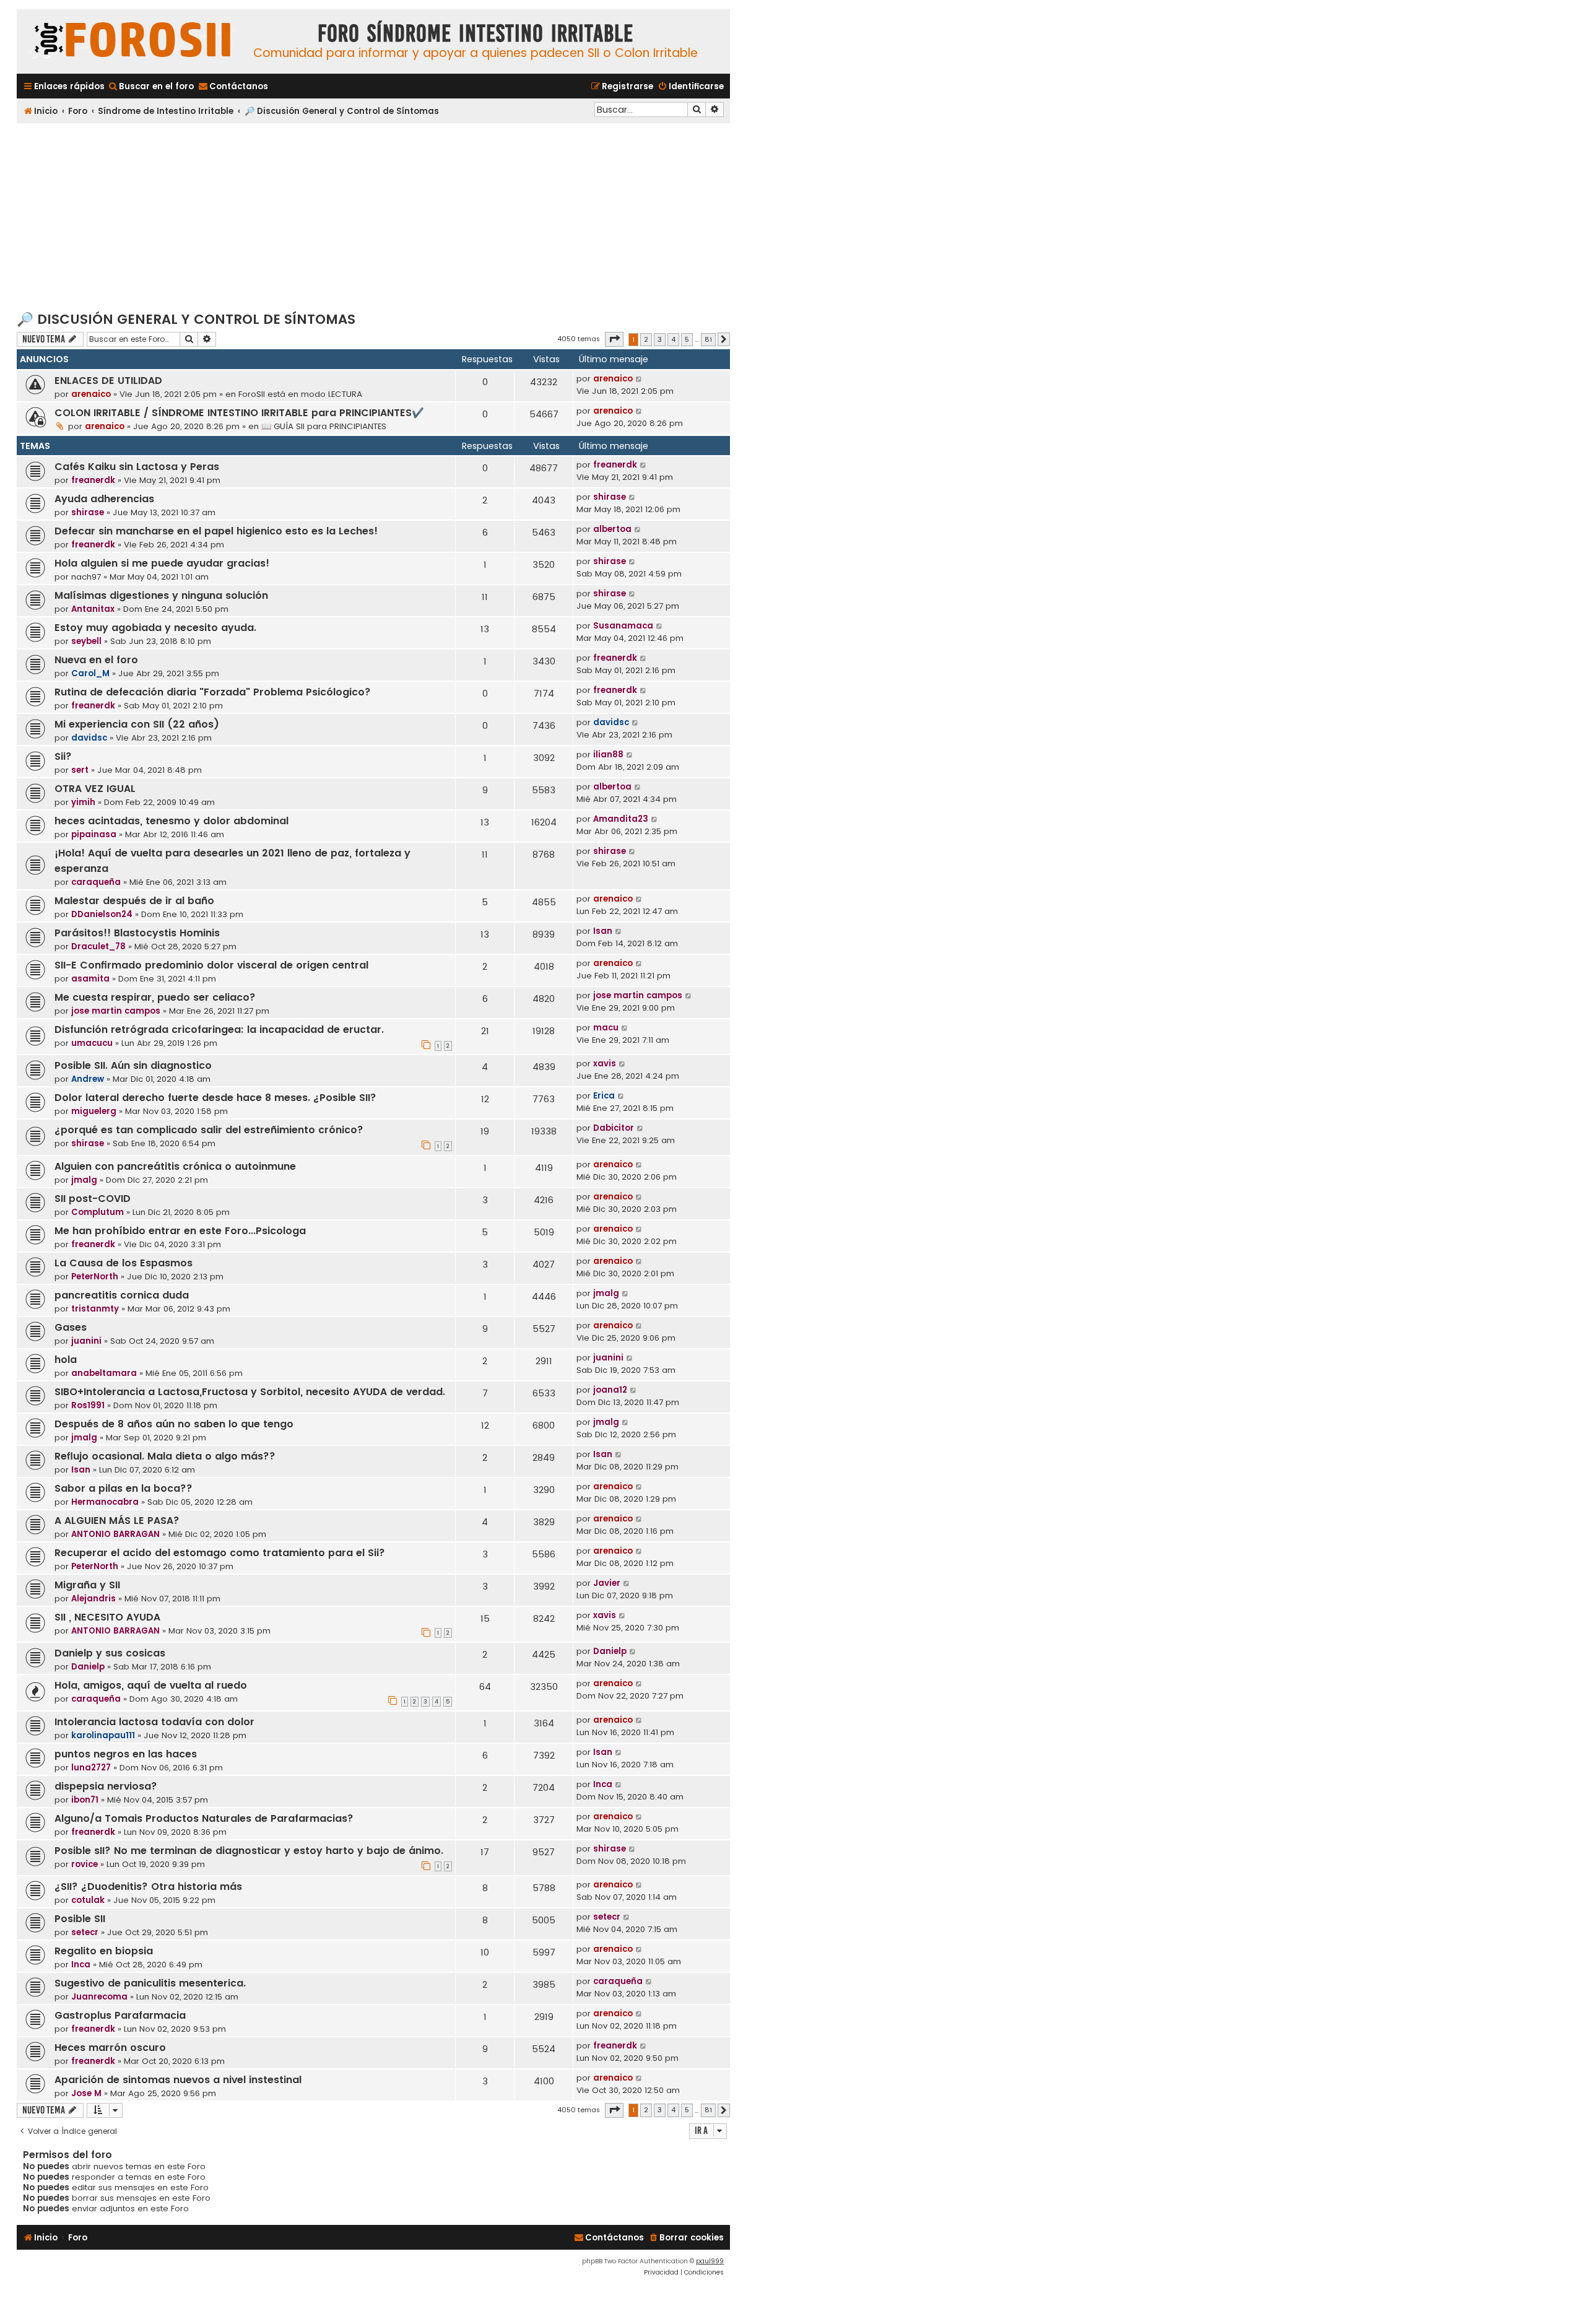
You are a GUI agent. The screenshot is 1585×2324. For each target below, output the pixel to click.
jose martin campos (116, 1011)
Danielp (88, 1667)
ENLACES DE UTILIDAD (108, 381)
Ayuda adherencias (104, 499)
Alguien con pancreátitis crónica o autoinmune (175, 1166)
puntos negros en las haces (126, 1754)
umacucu (92, 1043)
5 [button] (687, 339)
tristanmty (95, 1309)
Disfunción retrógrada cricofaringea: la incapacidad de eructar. (219, 1029)
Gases (71, 1327)
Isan (603, 931)
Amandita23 (621, 819)
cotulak (88, 1900)
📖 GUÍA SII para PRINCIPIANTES (324, 426)
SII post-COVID (93, 1199)
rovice (85, 1864)
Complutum (98, 1212)
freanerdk (93, 480)
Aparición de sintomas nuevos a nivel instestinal (178, 2080)
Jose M (86, 2093)
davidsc (89, 738)
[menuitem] (151, 86)
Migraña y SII (87, 1585)
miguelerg (94, 1111)
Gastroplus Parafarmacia (120, 2015)
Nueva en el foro (96, 660)
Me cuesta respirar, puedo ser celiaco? (155, 997)
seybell (86, 641)
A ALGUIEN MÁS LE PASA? (117, 1521)
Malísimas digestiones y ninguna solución (161, 595)
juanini (86, 1341)
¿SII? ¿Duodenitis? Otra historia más (148, 1887)
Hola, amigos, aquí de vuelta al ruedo (151, 1685)
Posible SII (80, 1919)
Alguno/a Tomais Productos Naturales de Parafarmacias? (204, 1818)
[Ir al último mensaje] (639, 379)
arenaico (91, 394)
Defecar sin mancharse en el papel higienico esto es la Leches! (216, 531)
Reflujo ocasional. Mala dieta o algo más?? (165, 1456)
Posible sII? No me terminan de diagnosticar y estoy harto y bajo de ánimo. (249, 1851)
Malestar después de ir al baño (134, 901)
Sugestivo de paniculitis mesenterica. (150, 1983)
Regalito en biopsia (104, 1951)
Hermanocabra (105, 1502)
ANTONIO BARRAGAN (115, 1534)
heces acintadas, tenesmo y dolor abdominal (172, 821)
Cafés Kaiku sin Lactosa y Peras (137, 467)
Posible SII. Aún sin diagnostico (133, 1065)
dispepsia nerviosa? (106, 1786)
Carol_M (90, 673)
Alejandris (93, 1599)
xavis (605, 1064)
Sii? (63, 756)
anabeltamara (104, 1373)
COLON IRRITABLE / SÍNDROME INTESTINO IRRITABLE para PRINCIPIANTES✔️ (239, 413)
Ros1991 (88, 1405)
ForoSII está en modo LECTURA (300, 394)
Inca (603, 1784)
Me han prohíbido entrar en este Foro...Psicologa (180, 1231)
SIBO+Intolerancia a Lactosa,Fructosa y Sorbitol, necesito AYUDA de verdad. (250, 1392)
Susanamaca (623, 626)
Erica (604, 1096)
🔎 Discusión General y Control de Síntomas (186, 319)
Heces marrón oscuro (110, 2048)
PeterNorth (95, 1277)
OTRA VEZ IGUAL (95, 789)
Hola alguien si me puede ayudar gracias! (162, 563)
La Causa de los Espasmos (124, 1263)
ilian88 (608, 755)
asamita (90, 979)
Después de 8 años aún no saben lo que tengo (174, 1424)
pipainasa (94, 834)
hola (66, 1360)
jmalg (84, 1180)
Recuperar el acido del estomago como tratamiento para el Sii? (220, 1553)
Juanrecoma (99, 1997)
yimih (83, 802)
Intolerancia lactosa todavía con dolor (154, 1722)
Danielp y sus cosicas (110, 1653)
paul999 (710, 2261)
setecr (85, 1932)
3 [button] (660, 339)
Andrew (88, 1079)
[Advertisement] (373, 216)
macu (606, 1028)
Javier (607, 1583)
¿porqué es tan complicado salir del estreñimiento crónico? (209, 1130)
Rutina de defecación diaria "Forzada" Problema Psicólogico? (213, 692)
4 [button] (673, 339)
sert (80, 770)
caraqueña (96, 882)
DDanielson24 (102, 914)
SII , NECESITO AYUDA (107, 1617)
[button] (614, 339)
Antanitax (93, 609)
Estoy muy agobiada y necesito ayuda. (155, 628)
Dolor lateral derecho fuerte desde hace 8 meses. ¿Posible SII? (215, 1098)
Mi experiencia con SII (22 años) (137, 724)
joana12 (610, 1390)
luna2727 (91, 1768)
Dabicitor (614, 1128)
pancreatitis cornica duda (122, 1295)
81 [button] (708, 339)
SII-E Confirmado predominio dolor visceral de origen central (211, 965)
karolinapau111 (103, 1735)
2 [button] (646, 339)
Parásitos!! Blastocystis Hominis (137, 933)
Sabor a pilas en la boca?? (124, 1488)
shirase (88, 512)
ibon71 (85, 1800)
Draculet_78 (98, 947)
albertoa (612, 529)
